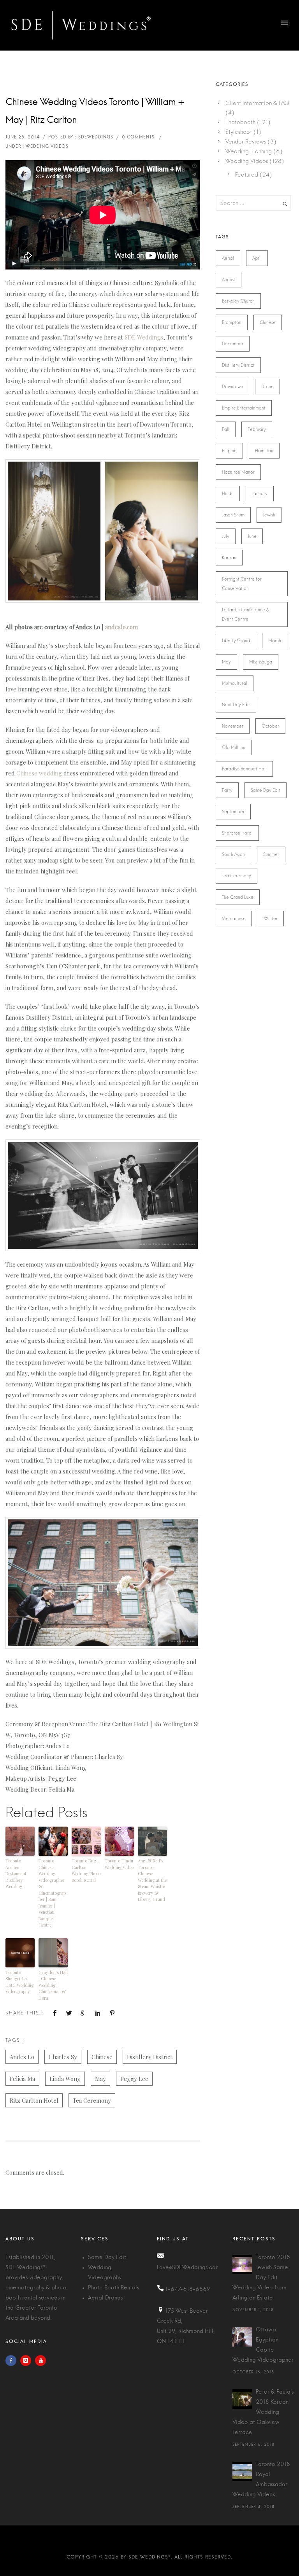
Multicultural (235, 683)
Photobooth (240, 122)
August (229, 280)
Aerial (228, 258)
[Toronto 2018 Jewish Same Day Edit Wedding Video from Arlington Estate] (242, 2264)
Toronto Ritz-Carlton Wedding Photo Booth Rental (86, 1870)
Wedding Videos (247, 161)
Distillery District (150, 2057)
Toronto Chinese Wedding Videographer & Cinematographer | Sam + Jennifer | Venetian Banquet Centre (52, 1893)
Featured (247, 175)
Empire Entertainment (244, 408)
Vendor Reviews (246, 142)
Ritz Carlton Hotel (34, 2100)
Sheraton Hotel (237, 833)
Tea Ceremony (92, 2100)
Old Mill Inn (234, 747)
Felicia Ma (22, 2079)
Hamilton (264, 451)
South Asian (233, 854)
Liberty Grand (236, 640)
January (260, 493)
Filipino (229, 451)
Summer (271, 854)
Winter (271, 919)
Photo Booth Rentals (113, 2288)
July (226, 536)
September (233, 812)
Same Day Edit (266, 790)
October (270, 726)
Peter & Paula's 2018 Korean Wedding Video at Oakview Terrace (263, 2412)
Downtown (232, 387)
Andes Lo (22, 2057)
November (233, 726)
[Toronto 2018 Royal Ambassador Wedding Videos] (242, 2471)
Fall (226, 429)
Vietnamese (234, 919)
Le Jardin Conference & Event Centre (246, 614)
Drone (267, 387)
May (100, 2079)
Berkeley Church (238, 301)
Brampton (232, 322)
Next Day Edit (236, 705)
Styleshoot (239, 132)
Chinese (102, 2057)
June (252, 536)
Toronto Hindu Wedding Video (119, 1864)
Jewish (269, 515)
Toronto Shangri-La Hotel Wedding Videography (19, 1982)
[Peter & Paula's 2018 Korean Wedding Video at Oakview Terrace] (242, 2399)
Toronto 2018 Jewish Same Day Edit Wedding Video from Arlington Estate (261, 2278)
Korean (229, 558)
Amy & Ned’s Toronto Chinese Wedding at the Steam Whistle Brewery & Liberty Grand (152, 1880)
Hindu (228, 493)
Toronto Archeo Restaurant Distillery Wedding (16, 1873)
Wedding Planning (249, 151)
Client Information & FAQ (257, 103)
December (233, 344)
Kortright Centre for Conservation (242, 584)
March (275, 640)
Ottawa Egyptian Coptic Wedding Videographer (263, 2345)
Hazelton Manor (238, 472)
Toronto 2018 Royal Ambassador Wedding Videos (261, 2480)
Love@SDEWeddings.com (189, 2268)
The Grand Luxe (238, 897)
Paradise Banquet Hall (244, 769)
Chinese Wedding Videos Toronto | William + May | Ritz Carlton (95, 111)
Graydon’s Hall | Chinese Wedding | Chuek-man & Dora (53, 1985)
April (257, 258)
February (257, 429)
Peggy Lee (134, 2079)
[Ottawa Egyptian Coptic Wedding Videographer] (242, 2337)
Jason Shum (233, 515)
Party (227, 790)
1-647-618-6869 (188, 2289)
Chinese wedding (39, 773)
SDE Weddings (144, 337)
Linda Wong (65, 2079)
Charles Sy (63, 2057)
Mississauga (261, 662)
